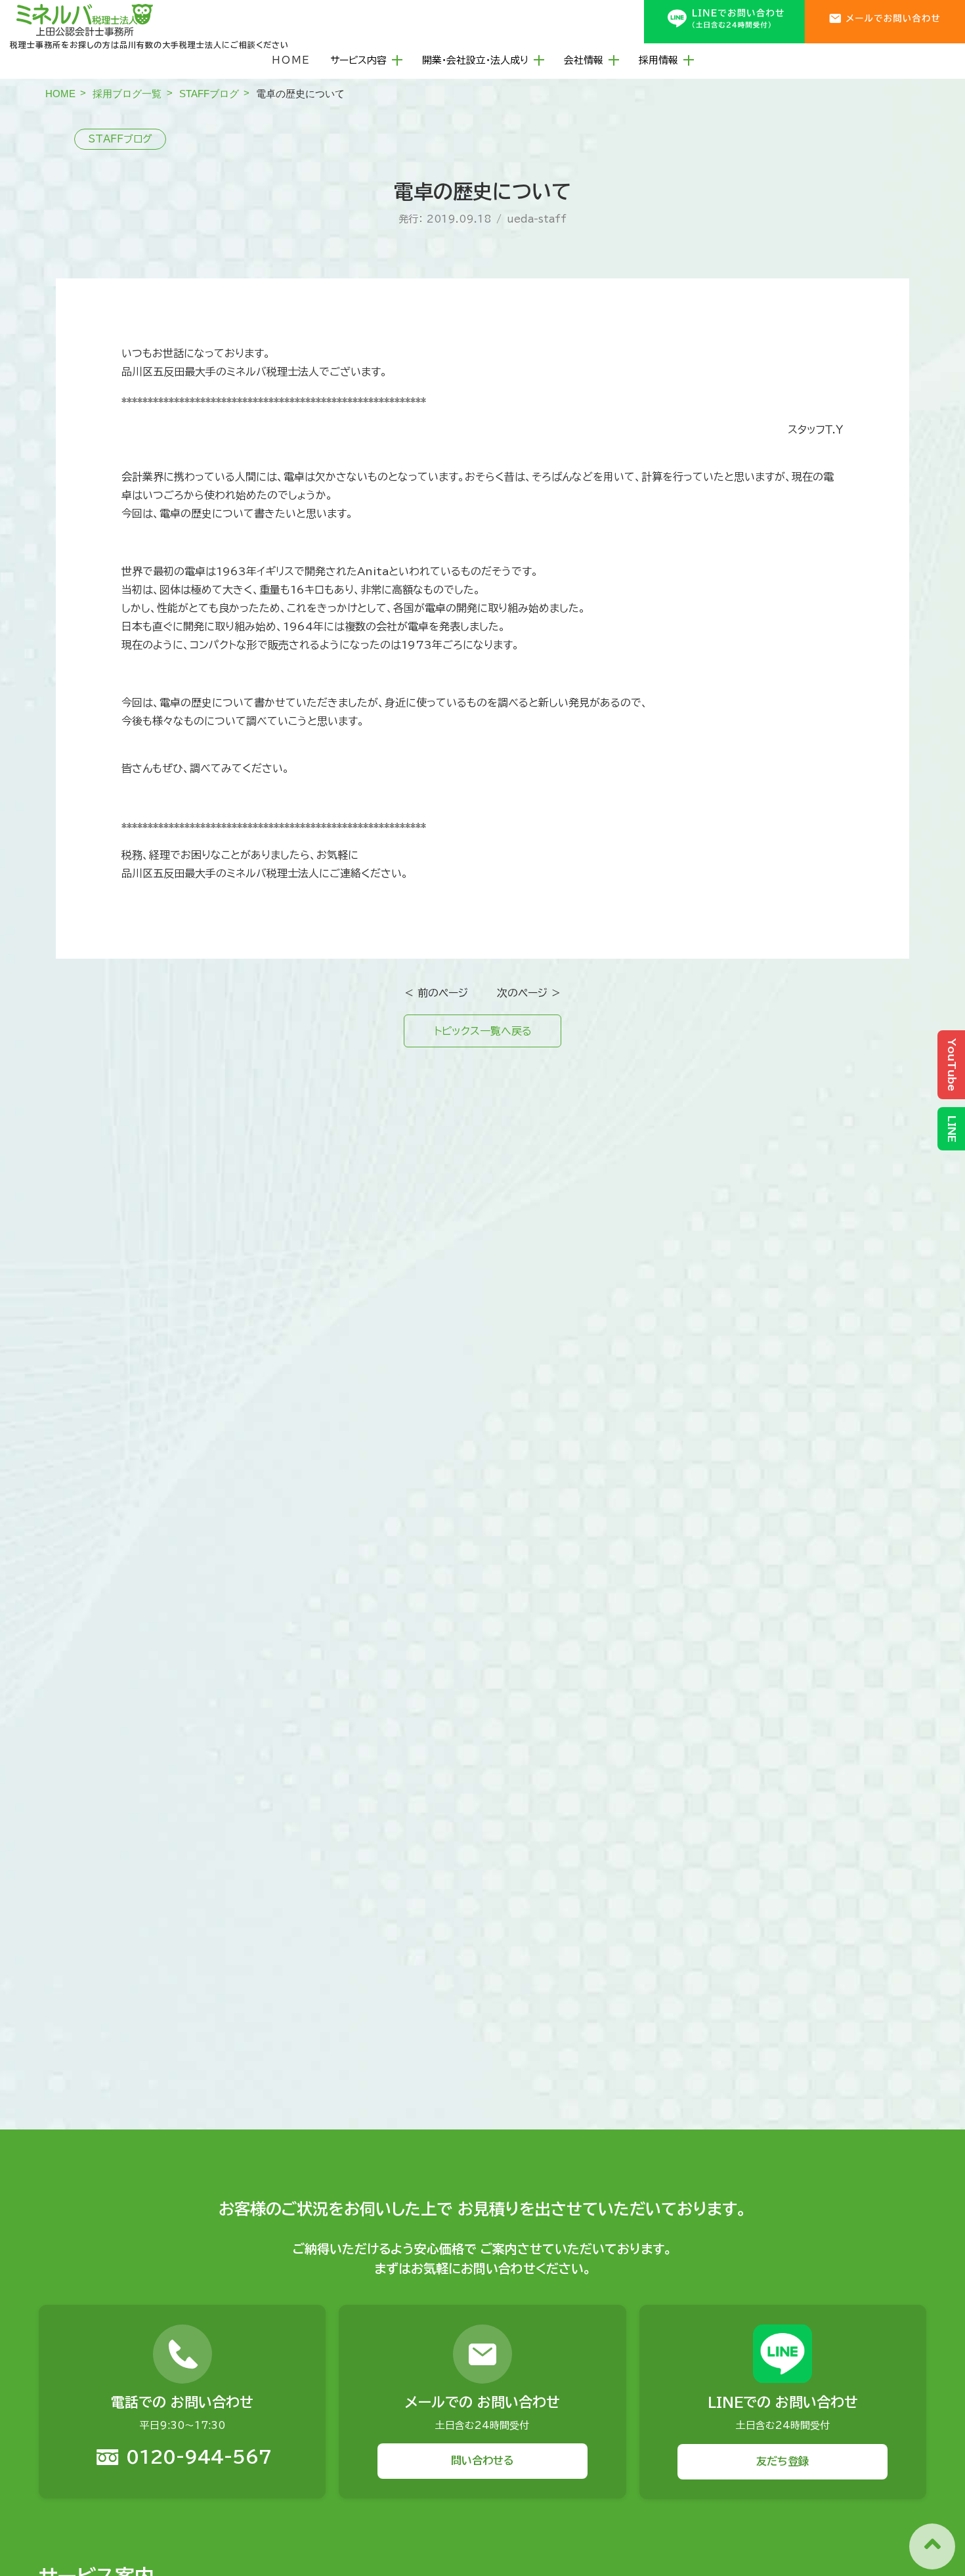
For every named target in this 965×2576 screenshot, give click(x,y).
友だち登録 (783, 2461)
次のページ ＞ (529, 993)
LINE (952, 1129)
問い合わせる (482, 2461)
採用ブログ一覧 (127, 94)
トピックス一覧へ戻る (483, 1031)
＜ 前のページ (436, 993)
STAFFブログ (209, 94)
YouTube (952, 1065)
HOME (291, 60)
